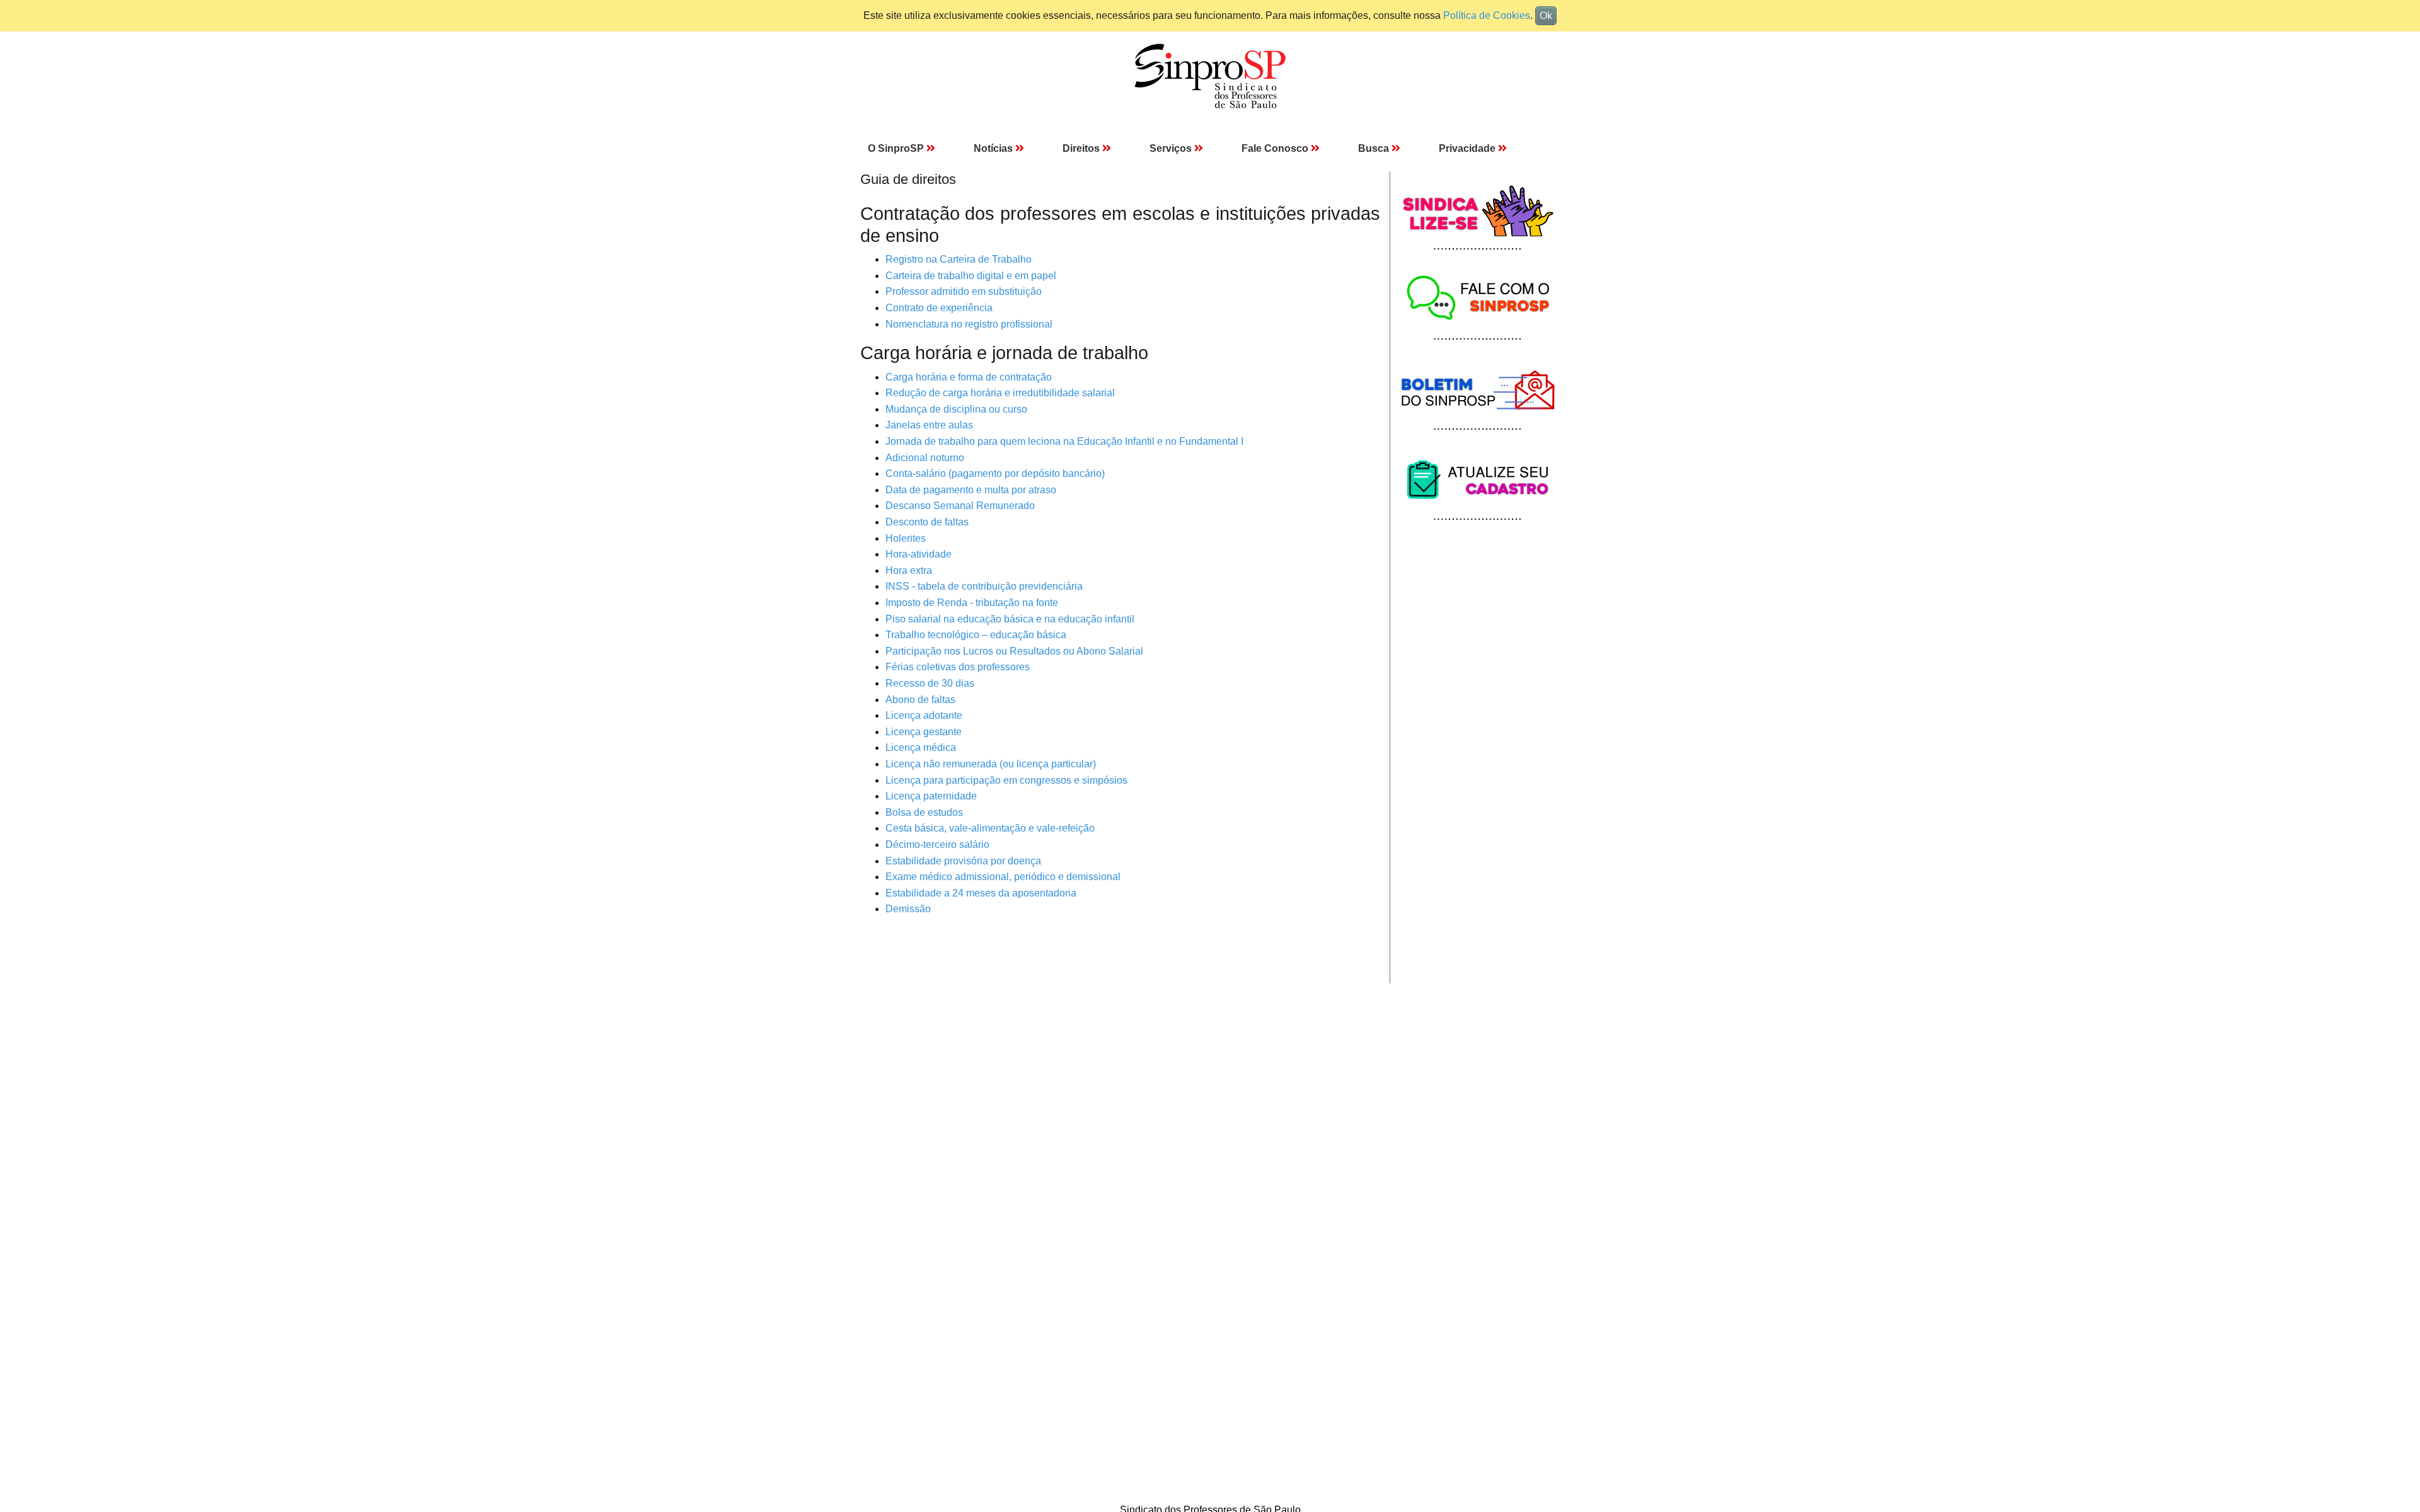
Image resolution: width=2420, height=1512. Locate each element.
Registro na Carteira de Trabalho (959, 259)
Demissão (908, 909)
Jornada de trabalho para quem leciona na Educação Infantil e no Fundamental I (1064, 441)
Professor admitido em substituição (964, 291)
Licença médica (921, 747)
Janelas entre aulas (929, 425)
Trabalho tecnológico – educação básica (976, 635)
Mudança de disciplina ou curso (956, 409)
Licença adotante (924, 715)
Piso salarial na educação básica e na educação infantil (1010, 619)
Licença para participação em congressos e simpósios (1006, 780)
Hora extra (909, 570)
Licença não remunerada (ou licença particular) (991, 764)
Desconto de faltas (927, 522)
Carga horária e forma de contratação (969, 377)
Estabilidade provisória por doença (963, 861)
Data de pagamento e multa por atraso (971, 490)
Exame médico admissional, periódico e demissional (1003, 877)
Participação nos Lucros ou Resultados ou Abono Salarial (1014, 651)
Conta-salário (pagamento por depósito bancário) (995, 473)
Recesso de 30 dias (930, 683)
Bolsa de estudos (924, 812)
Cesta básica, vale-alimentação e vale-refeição (990, 828)
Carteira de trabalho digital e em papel (971, 276)
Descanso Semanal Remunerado (960, 506)
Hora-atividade (919, 554)
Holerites (906, 538)
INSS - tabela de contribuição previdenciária (984, 586)
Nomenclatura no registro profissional (969, 324)
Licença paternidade (931, 796)
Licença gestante (924, 732)
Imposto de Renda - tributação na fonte (972, 603)
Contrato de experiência (939, 308)
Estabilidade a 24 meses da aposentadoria (981, 893)
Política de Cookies (1487, 15)
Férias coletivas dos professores (958, 667)
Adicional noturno (925, 458)
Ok (1546, 15)
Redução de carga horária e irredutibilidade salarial (1000, 393)
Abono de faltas (920, 700)
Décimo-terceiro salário (937, 845)
